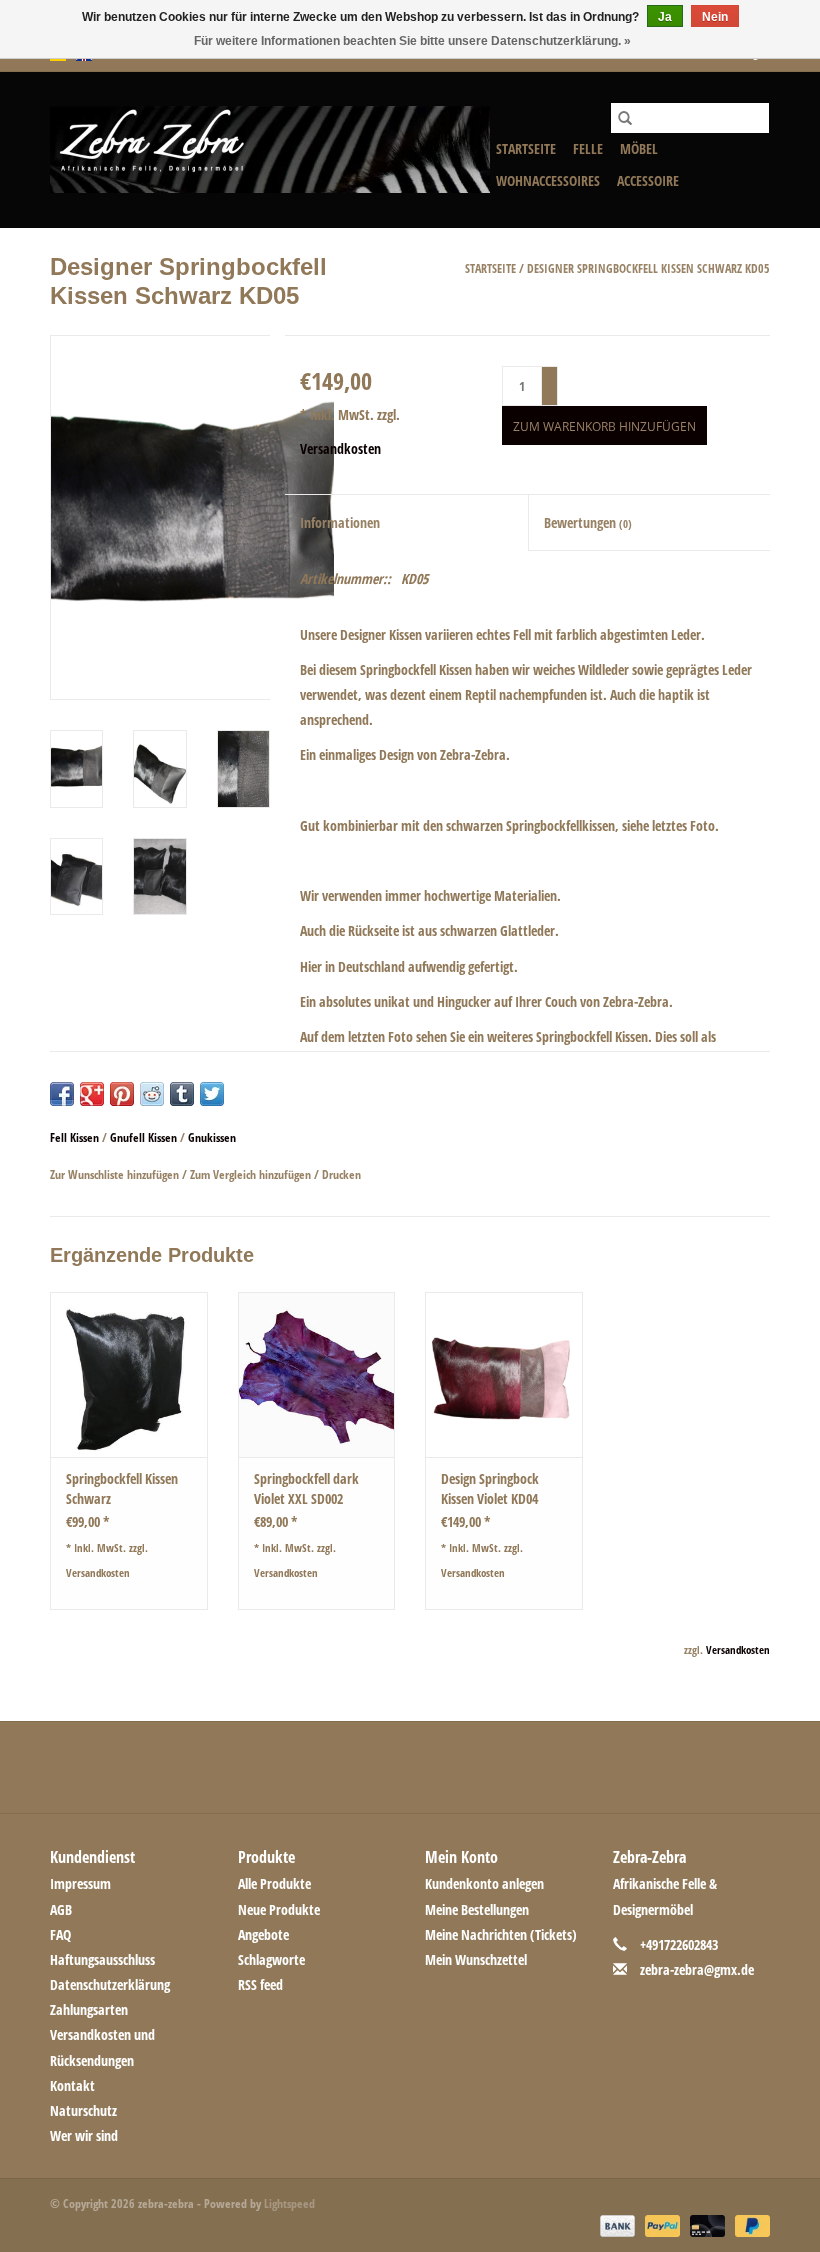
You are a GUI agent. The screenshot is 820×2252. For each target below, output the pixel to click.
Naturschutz (83, 2110)
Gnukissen (212, 1137)
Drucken (341, 1174)
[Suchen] (625, 118)
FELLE (588, 148)
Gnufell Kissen (143, 1137)
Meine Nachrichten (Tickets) (501, 1934)
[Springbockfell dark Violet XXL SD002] (317, 1374)
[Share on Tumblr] (182, 1094)
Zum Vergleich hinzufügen (252, 1174)
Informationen (340, 522)
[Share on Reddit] (152, 1094)
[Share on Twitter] (212, 1094)
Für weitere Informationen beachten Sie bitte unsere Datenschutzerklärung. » (412, 41)
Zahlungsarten (89, 2009)
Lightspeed (289, 2203)
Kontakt (72, 2085)
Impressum (80, 1883)
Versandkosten (340, 448)
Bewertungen (588, 522)
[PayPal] (660, 2224)
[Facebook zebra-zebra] (305, 1767)
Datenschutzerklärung (110, 1984)
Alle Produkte (274, 1883)
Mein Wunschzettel (476, 1959)
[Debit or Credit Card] (705, 2224)
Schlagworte (271, 1959)
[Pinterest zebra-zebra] (410, 1767)
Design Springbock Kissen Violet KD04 (490, 1488)
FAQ (60, 1934)
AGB (61, 1909)
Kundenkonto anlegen (484, 1883)
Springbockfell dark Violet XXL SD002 (306, 1488)
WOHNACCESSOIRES (548, 180)
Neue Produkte (279, 1909)
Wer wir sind (84, 2135)
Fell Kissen (74, 1137)
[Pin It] (122, 1094)
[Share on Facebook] (62, 1094)
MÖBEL (639, 148)
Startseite (526, 148)
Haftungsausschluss (102, 1959)
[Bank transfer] (615, 2224)
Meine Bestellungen (477, 1909)
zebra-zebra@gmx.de (697, 1969)
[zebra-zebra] (270, 149)
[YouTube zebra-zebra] (445, 1767)
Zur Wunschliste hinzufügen (116, 1174)
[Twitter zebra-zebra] (340, 1767)
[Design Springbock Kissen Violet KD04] (504, 1374)
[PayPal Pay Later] (749, 2224)
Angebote (263, 1934)
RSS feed (260, 1984)
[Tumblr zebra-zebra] (480, 1767)
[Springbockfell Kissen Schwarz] (129, 1374)
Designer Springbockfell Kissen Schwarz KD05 (648, 268)
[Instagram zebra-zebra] (515, 1767)
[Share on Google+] (92, 1094)
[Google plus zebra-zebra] (375, 1767)
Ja (665, 17)
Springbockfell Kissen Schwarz (122, 1488)
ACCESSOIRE (648, 180)
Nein (715, 17)
